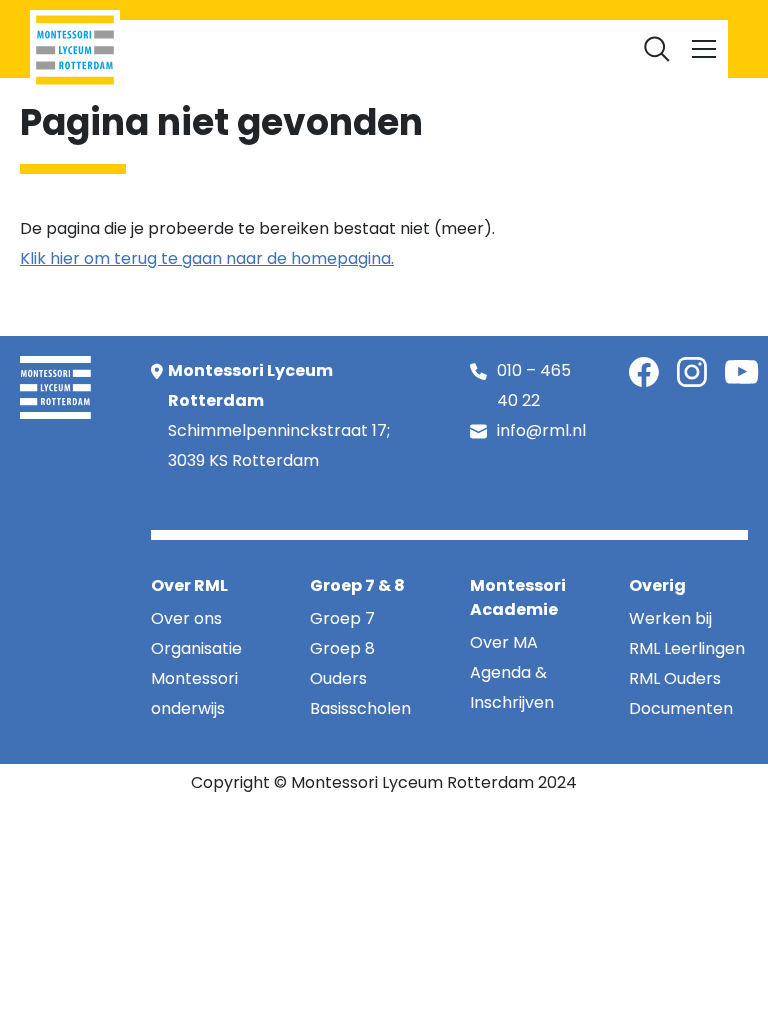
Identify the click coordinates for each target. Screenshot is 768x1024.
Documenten (535, 46)
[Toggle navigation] (704, 49)
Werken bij (436, 46)
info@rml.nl (541, 430)
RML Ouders (343, 46)
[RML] (75, 50)
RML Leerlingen (236, 46)
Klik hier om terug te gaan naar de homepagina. (207, 258)
